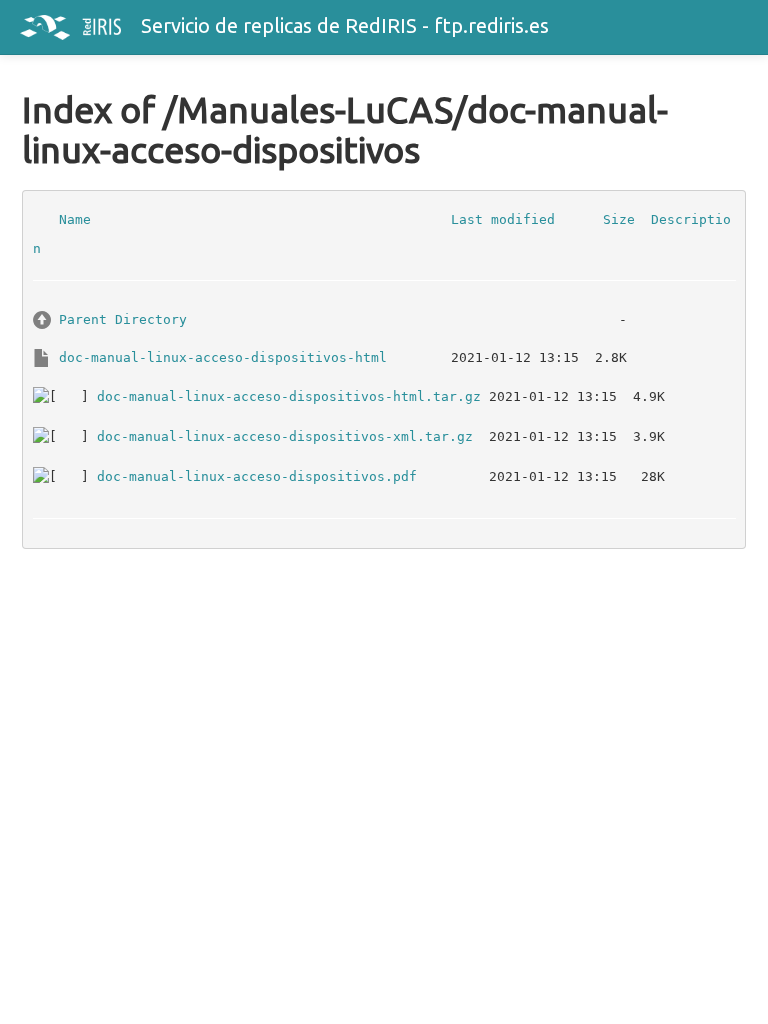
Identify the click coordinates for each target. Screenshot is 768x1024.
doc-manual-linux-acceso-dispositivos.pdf (257, 475)
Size (619, 218)
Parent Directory (123, 318)
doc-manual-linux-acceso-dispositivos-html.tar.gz (289, 395)
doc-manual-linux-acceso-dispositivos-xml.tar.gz (285, 435)
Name (75, 218)
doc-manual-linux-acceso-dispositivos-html (223, 356)
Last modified (503, 218)
